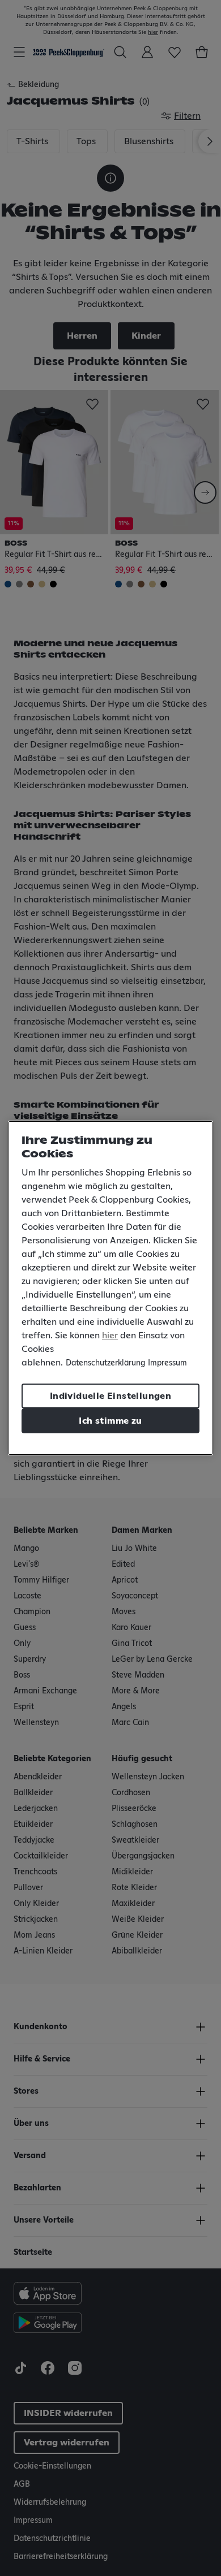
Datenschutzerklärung (105, 1363)
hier (110, 1335)
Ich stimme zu (110, 1421)
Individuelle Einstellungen (110, 1396)
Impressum (167, 1363)
